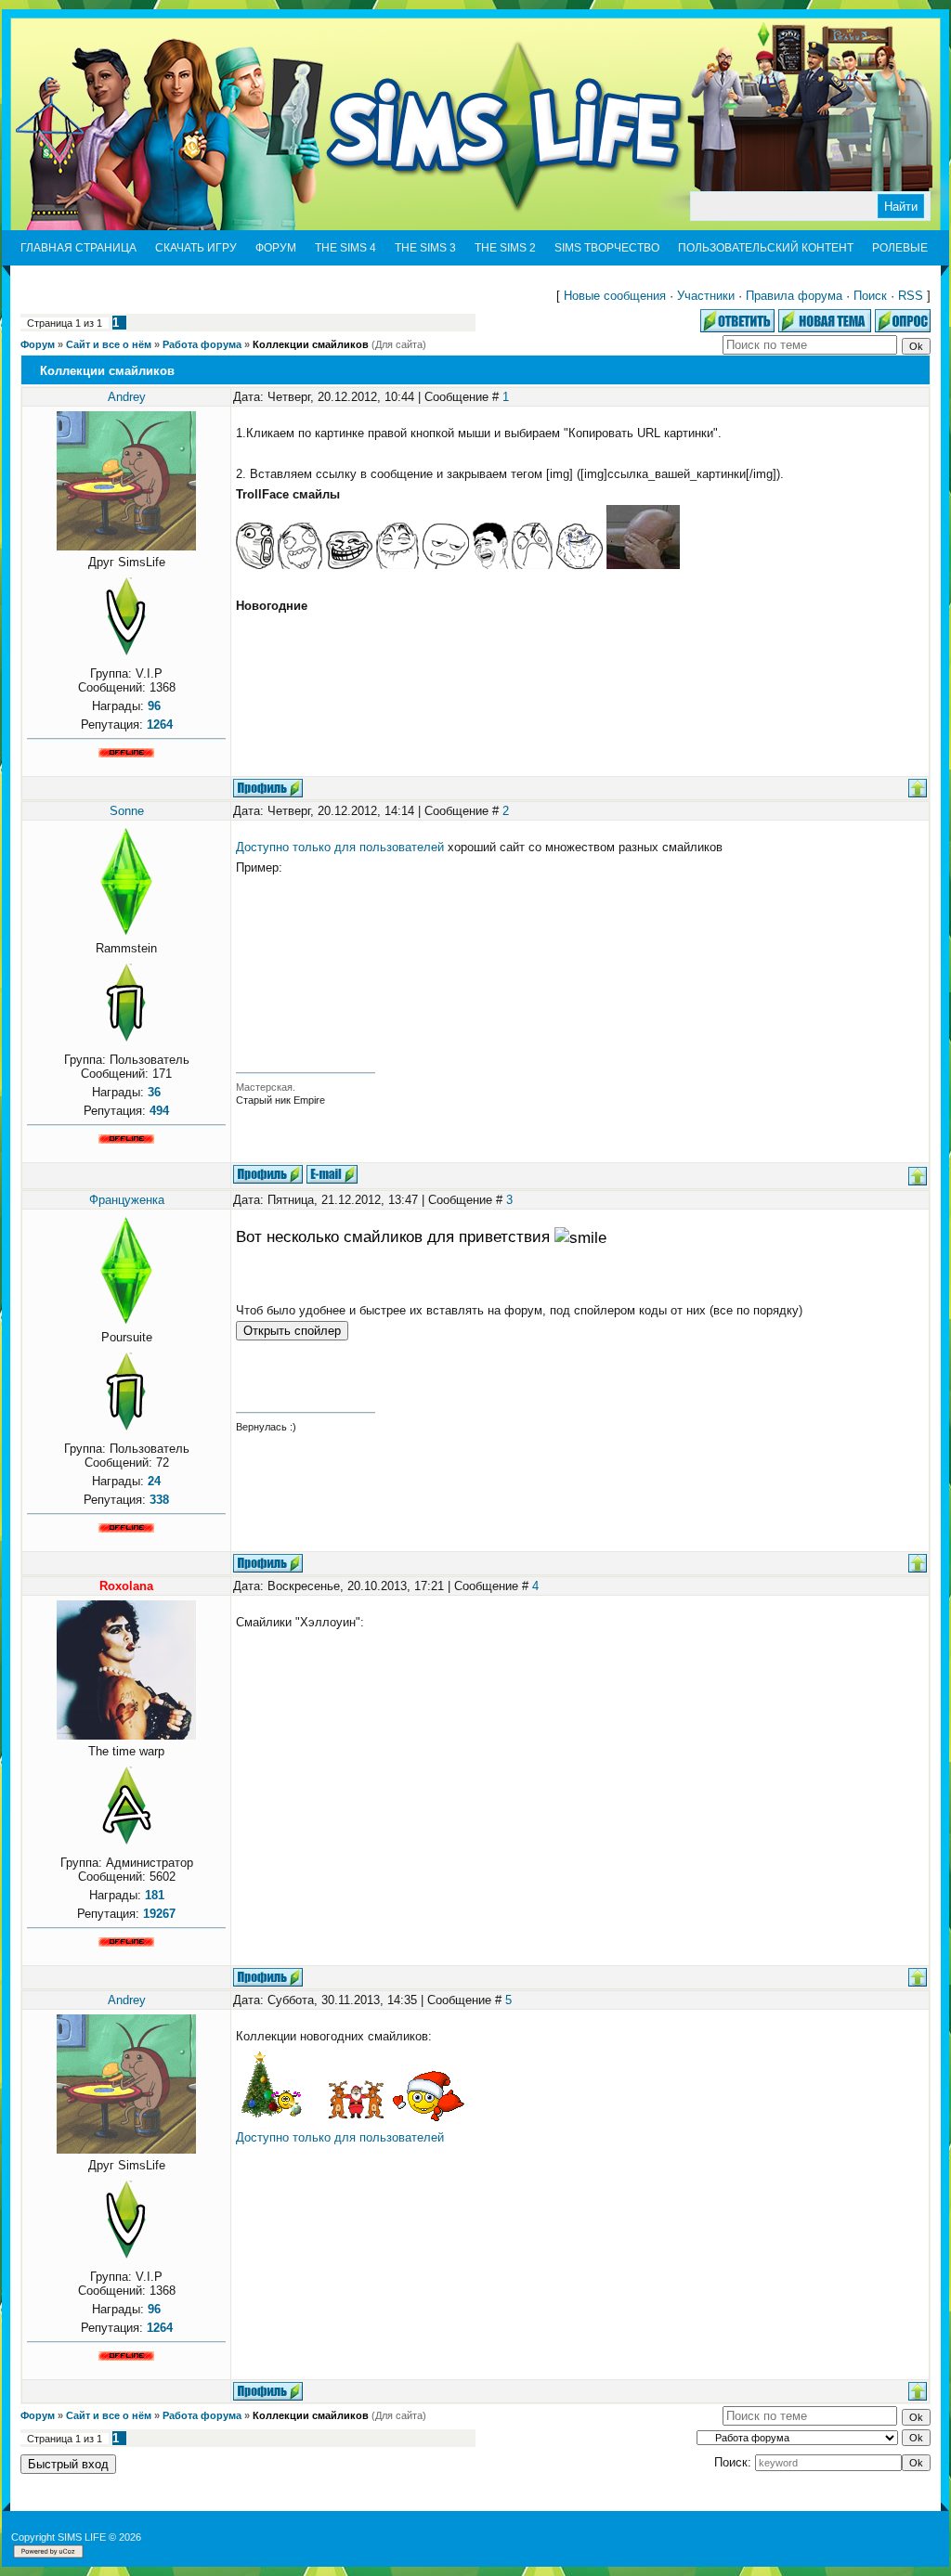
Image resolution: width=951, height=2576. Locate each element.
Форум (38, 344)
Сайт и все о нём (109, 344)
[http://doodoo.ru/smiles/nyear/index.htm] (278, 2117)
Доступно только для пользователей (340, 847)
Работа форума (202, 344)
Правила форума (794, 296)
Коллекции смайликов (311, 344)
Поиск (870, 296)
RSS (911, 296)
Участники (706, 296)
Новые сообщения (615, 296)
